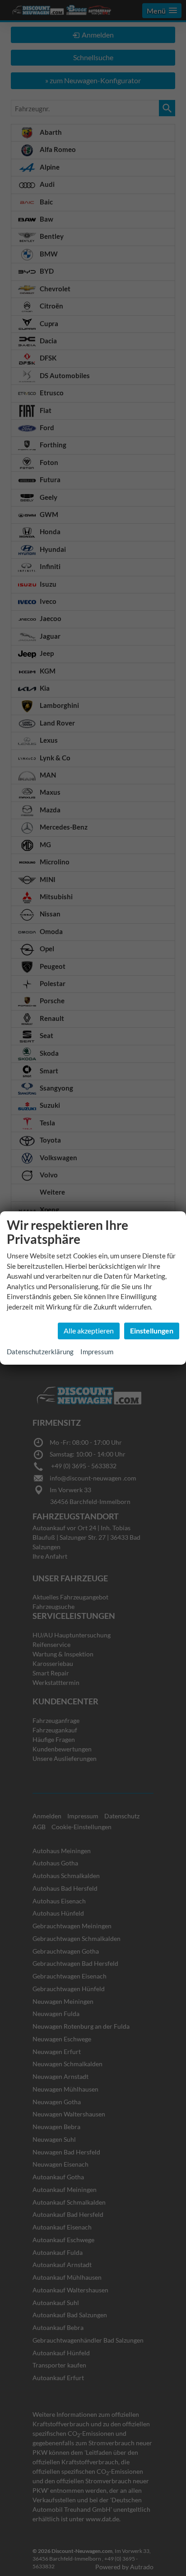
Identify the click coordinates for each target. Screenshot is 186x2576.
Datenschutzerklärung (40, 1352)
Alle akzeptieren (89, 1331)
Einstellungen (152, 1331)
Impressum (97, 1352)
